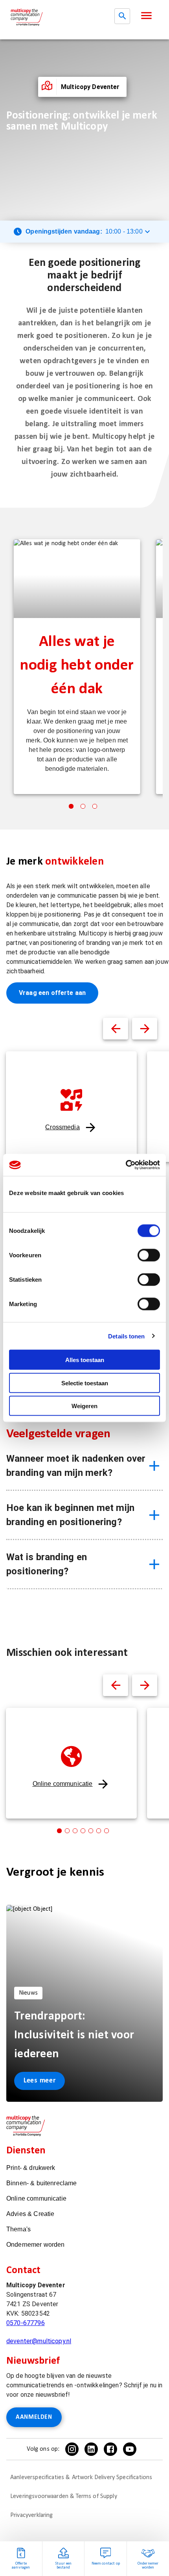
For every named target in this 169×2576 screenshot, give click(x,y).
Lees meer (39, 2081)
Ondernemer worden (36, 2245)
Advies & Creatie (30, 2214)
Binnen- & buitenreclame (41, 2183)
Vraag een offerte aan (52, 993)
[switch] (149, 1255)
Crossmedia (62, 1127)
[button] (146, 16)
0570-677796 (26, 2323)
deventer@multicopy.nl (39, 2341)
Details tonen (126, 1336)
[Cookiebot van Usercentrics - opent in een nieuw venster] (126, 1165)
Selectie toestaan (85, 1383)
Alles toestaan (85, 1360)
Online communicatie (63, 1784)
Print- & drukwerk (31, 2168)
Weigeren (84, 1406)
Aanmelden (34, 2417)
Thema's (18, 2229)
